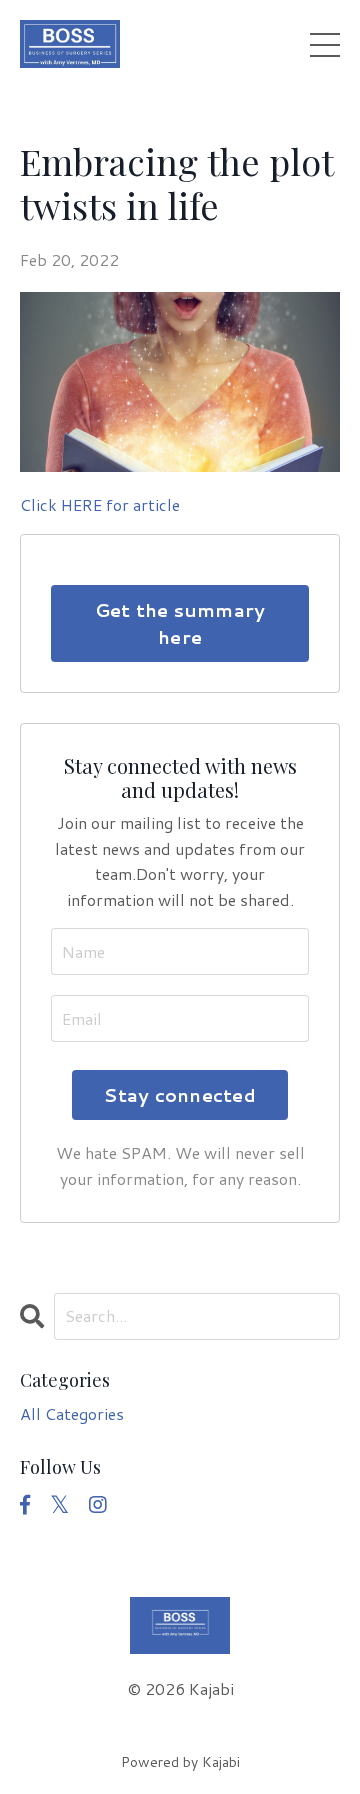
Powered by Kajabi (180, 1762)
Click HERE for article (100, 504)
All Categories (72, 1413)
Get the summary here (180, 623)
